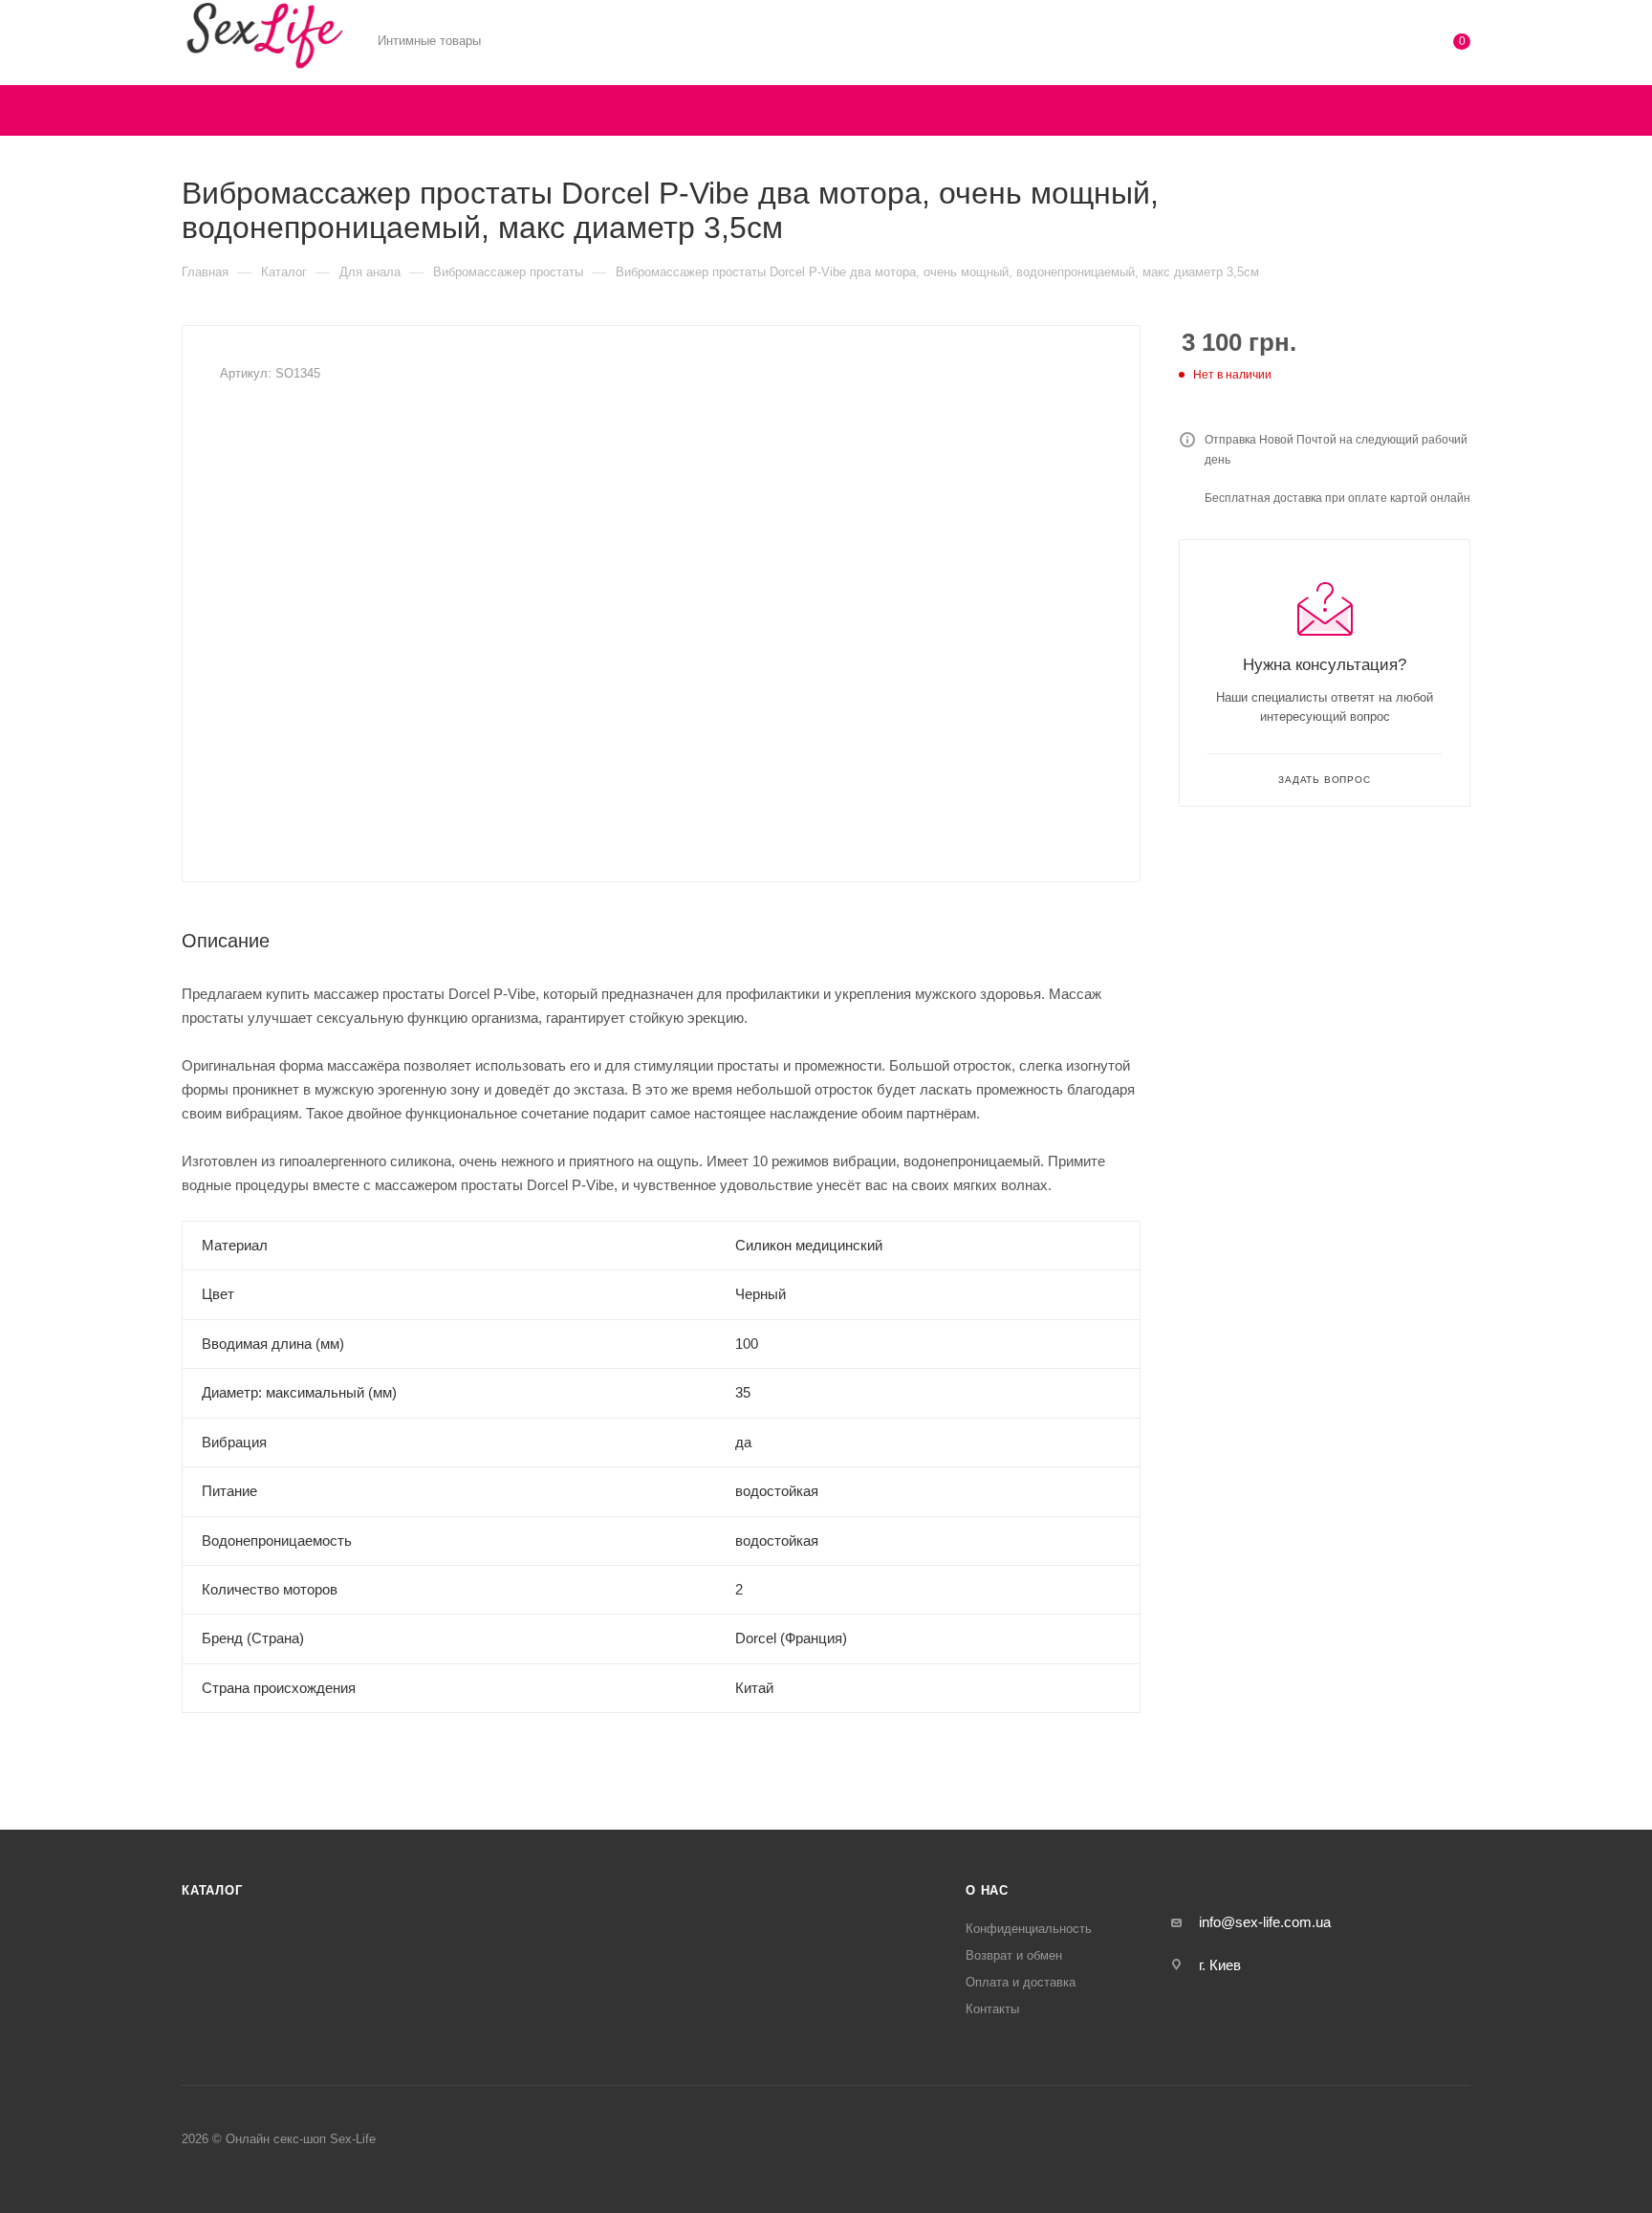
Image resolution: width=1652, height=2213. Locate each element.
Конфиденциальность (1029, 1929)
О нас (987, 1890)
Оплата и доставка (1021, 1982)
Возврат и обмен (1014, 1955)
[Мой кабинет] (1384, 45)
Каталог (212, 1890)
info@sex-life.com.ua (1265, 1922)
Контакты (992, 2009)
